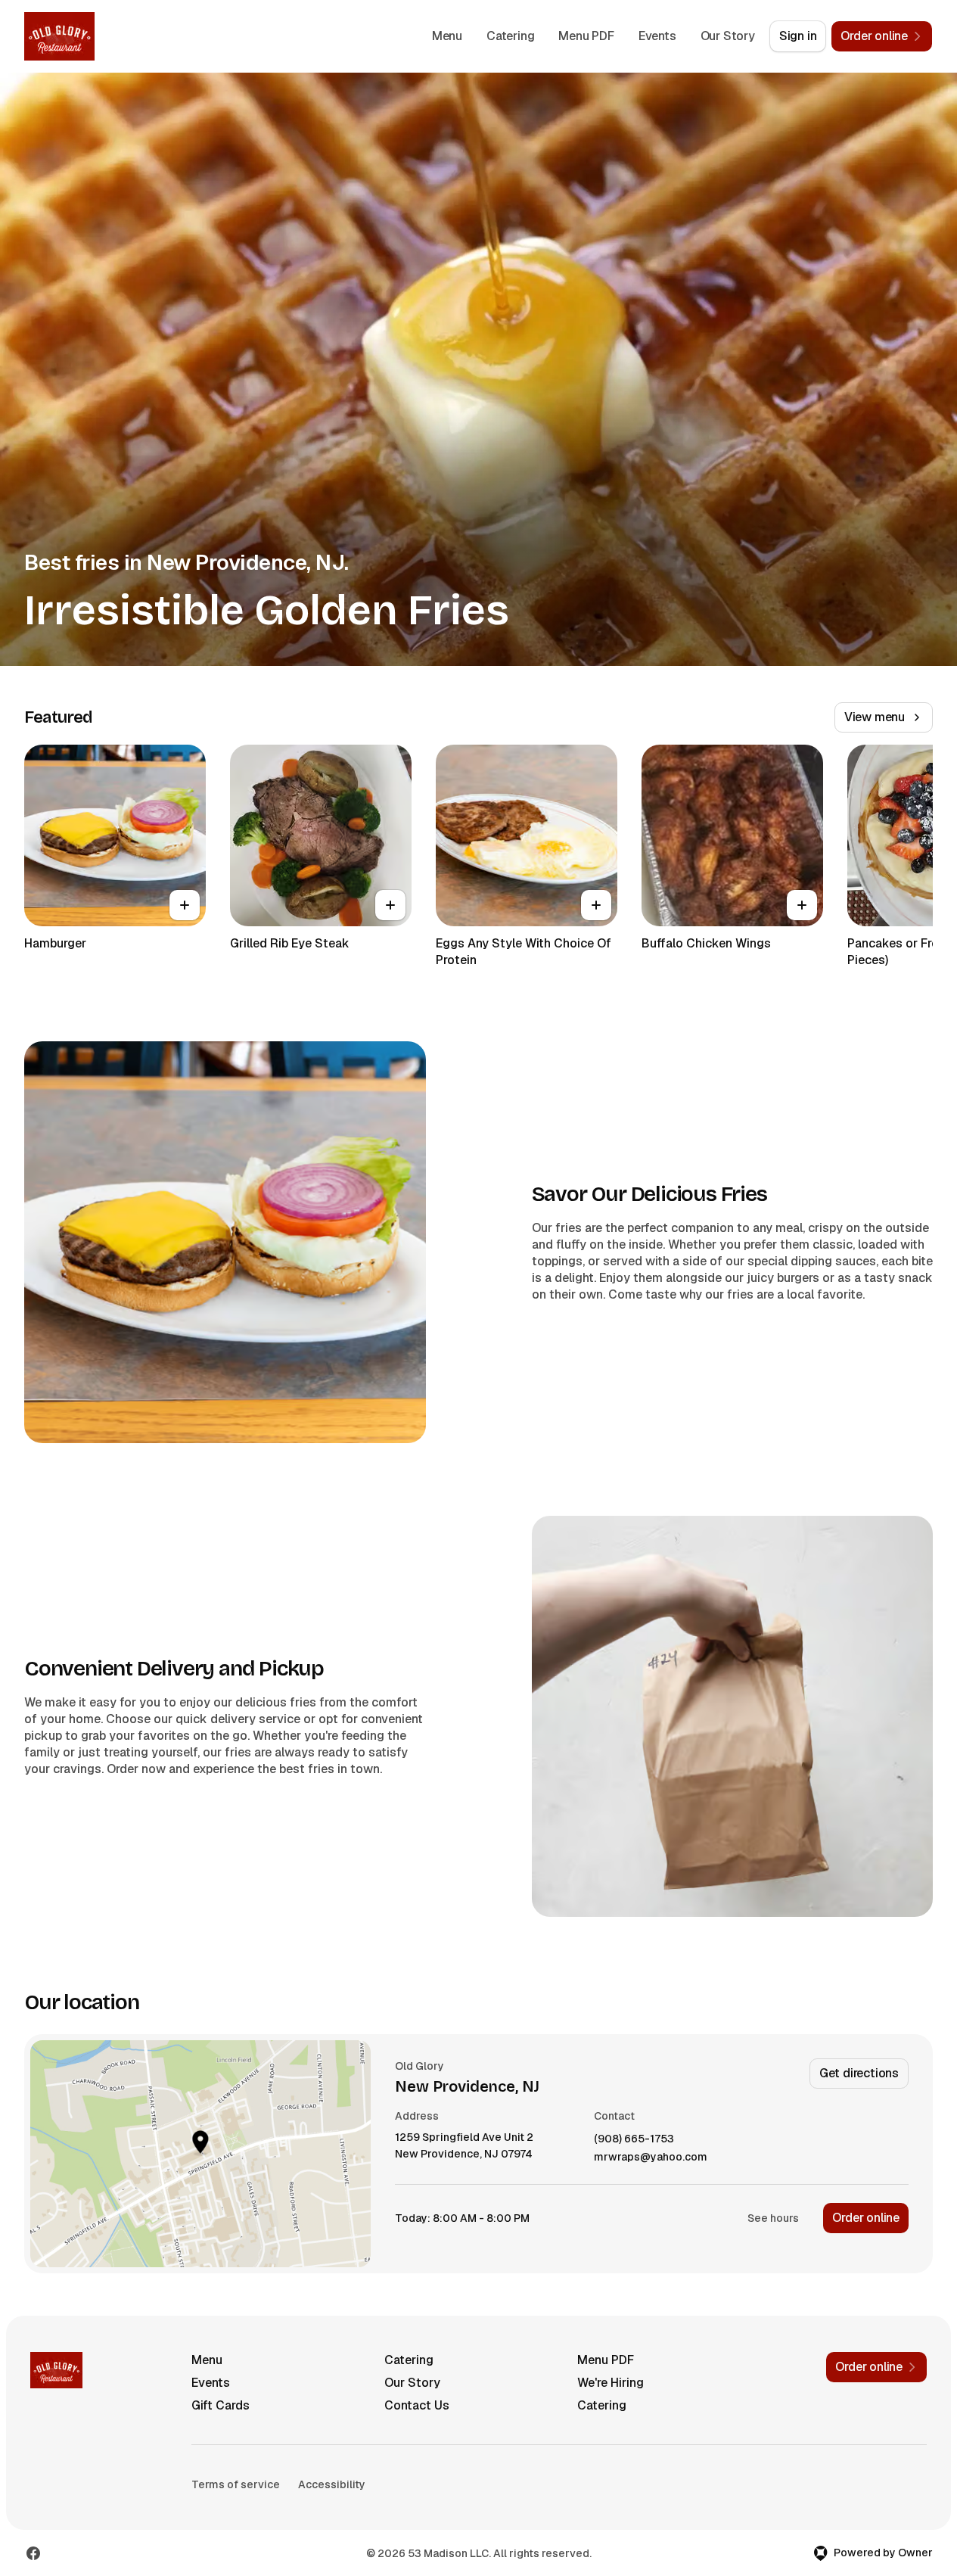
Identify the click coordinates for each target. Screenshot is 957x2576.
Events (657, 36)
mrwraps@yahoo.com (651, 2157)
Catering (510, 36)
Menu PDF (586, 36)
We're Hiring (611, 2383)
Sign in (798, 36)
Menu (447, 36)
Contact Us (417, 2405)
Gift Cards (221, 2405)
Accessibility (332, 2484)
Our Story (728, 36)
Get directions (859, 2073)
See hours (773, 2218)
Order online (866, 2218)
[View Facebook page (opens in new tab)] (33, 2553)
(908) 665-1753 (634, 2139)
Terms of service (236, 2484)
